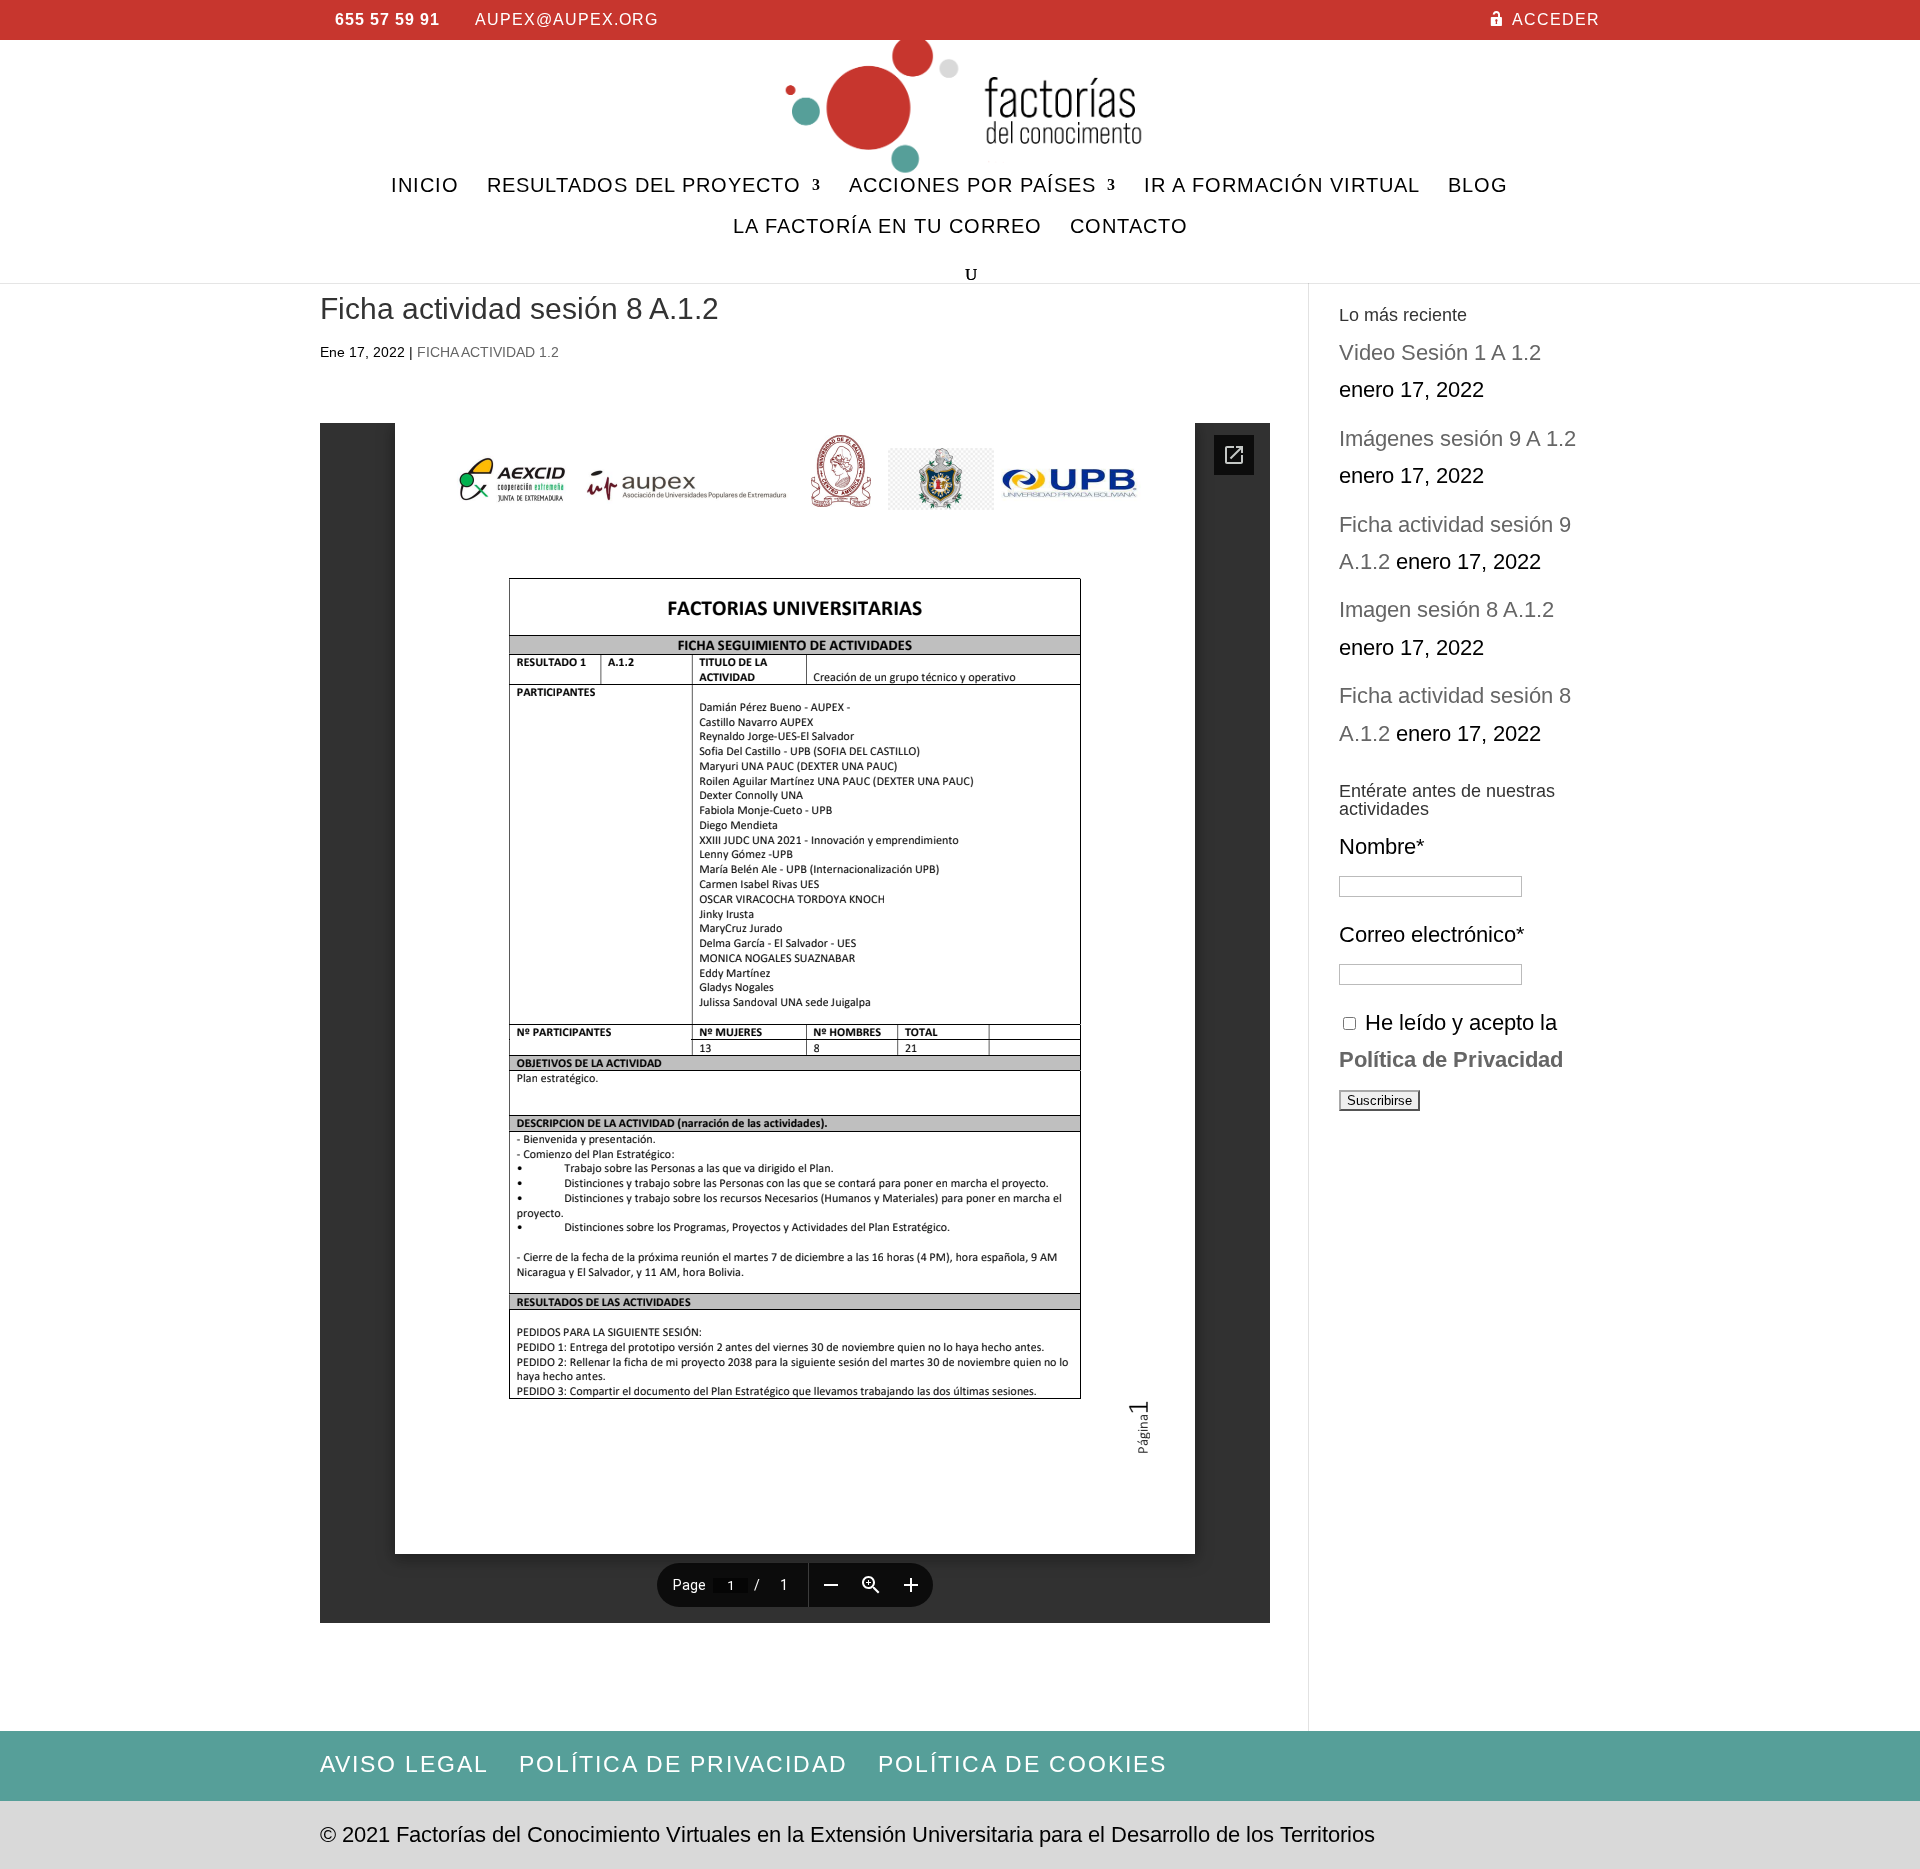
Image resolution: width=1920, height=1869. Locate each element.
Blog (1478, 187)
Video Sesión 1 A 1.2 (1440, 352)
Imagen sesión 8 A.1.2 (1446, 609)
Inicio (425, 187)
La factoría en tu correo (887, 228)
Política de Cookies (1022, 1764)
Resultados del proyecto (644, 187)
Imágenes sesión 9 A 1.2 (1457, 438)
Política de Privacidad (683, 1764)
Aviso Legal (404, 1764)
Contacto (1129, 228)
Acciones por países (972, 187)
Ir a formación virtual (1282, 187)
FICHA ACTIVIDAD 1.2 (488, 352)
